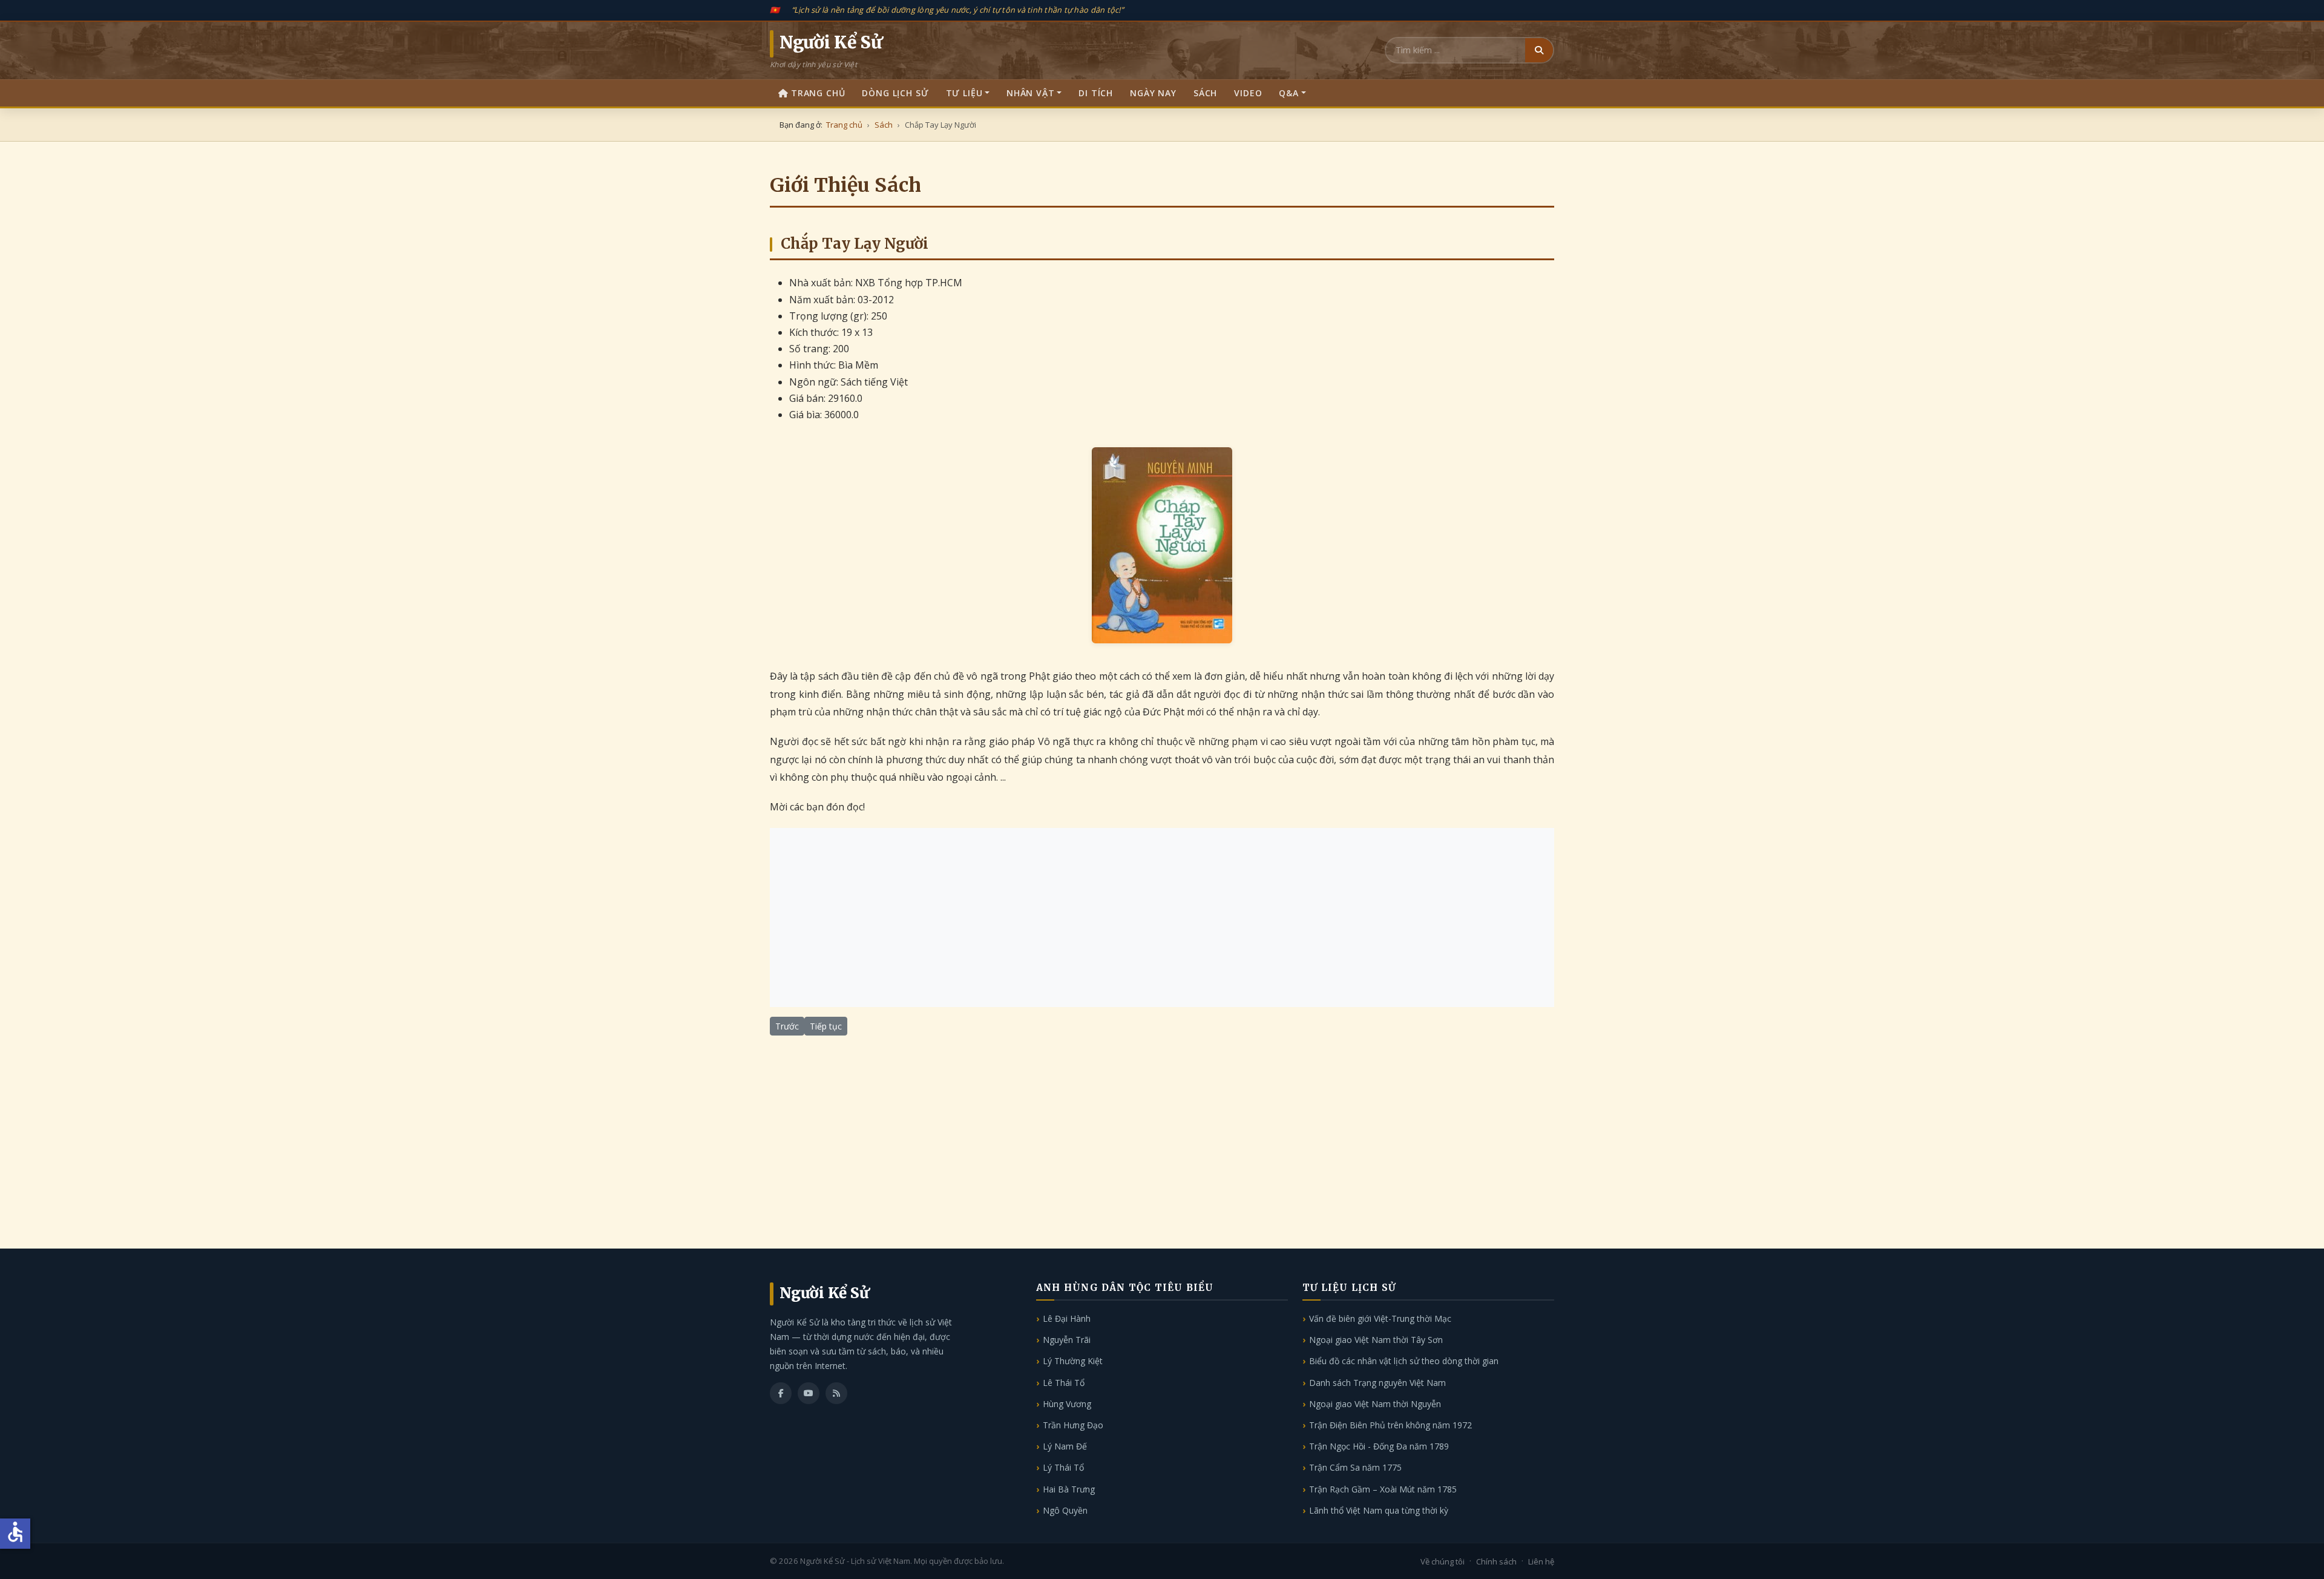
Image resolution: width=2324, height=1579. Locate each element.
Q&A (1289, 93)
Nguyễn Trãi (1067, 1340)
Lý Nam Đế (1065, 1446)
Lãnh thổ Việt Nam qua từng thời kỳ (1379, 1510)
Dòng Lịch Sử (895, 93)
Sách (1205, 93)
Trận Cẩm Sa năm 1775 (1355, 1467)
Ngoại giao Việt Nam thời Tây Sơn (1376, 1340)
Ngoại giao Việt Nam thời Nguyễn (1375, 1404)
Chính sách (1496, 1561)
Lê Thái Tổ (1064, 1383)
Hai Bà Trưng (1069, 1489)
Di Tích (1096, 93)
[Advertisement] (1162, 918)
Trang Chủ (818, 93)
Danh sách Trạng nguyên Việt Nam (1377, 1383)
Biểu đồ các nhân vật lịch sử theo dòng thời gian (1404, 1361)
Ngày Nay (1153, 93)
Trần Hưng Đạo (1073, 1425)
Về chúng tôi (1443, 1561)
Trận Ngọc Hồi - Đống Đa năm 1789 (1379, 1446)
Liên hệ (1541, 1561)
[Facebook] (781, 1393)
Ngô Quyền (1065, 1510)
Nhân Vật (1031, 93)
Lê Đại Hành (1067, 1318)
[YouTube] (809, 1393)
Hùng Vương (1067, 1404)
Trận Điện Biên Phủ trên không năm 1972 (1390, 1425)
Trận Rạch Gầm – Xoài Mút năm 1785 (1383, 1489)
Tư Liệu (964, 93)
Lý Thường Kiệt (1073, 1361)
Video (1248, 93)
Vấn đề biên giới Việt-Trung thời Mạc (1380, 1318)
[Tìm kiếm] (1539, 50)
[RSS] (836, 1393)
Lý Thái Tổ (1063, 1467)
